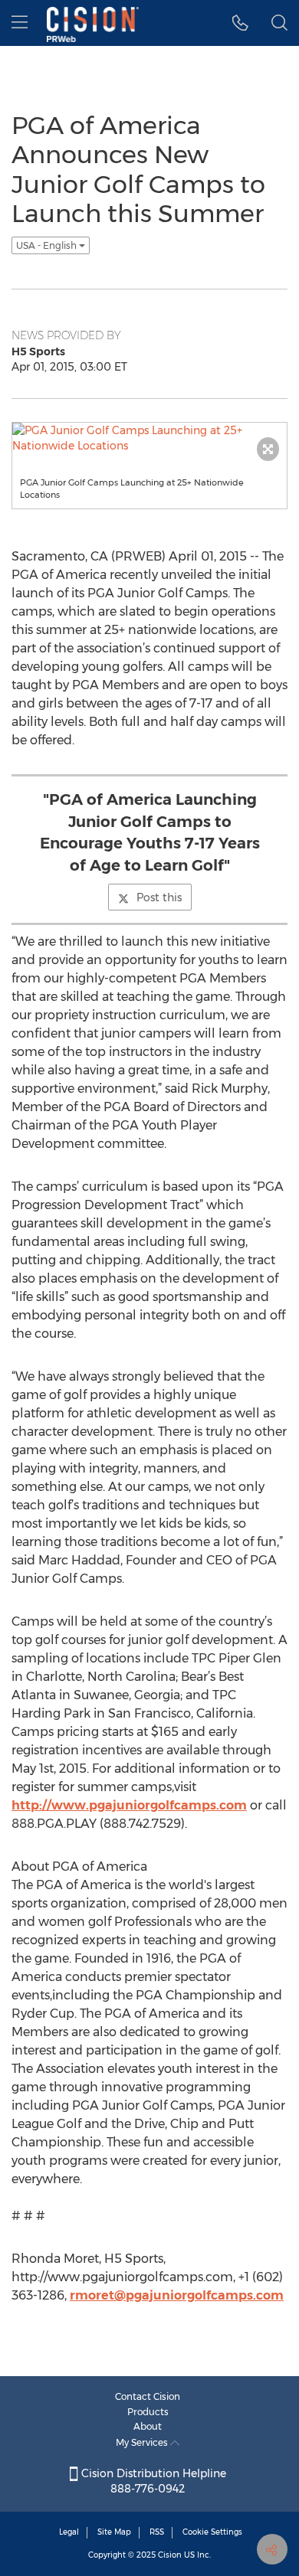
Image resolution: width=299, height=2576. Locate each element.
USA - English (48, 245)
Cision (170, 2555)
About (148, 2426)
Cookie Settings (212, 2532)
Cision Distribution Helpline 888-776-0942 (152, 2481)
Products (148, 2412)
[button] (240, 23)
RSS (157, 2532)
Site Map (114, 2532)
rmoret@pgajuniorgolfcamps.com (177, 2295)
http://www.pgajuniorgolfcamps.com (129, 1805)
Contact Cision (148, 2396)
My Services (143, 2442)
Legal (69, 2532)
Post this (159, 897)
